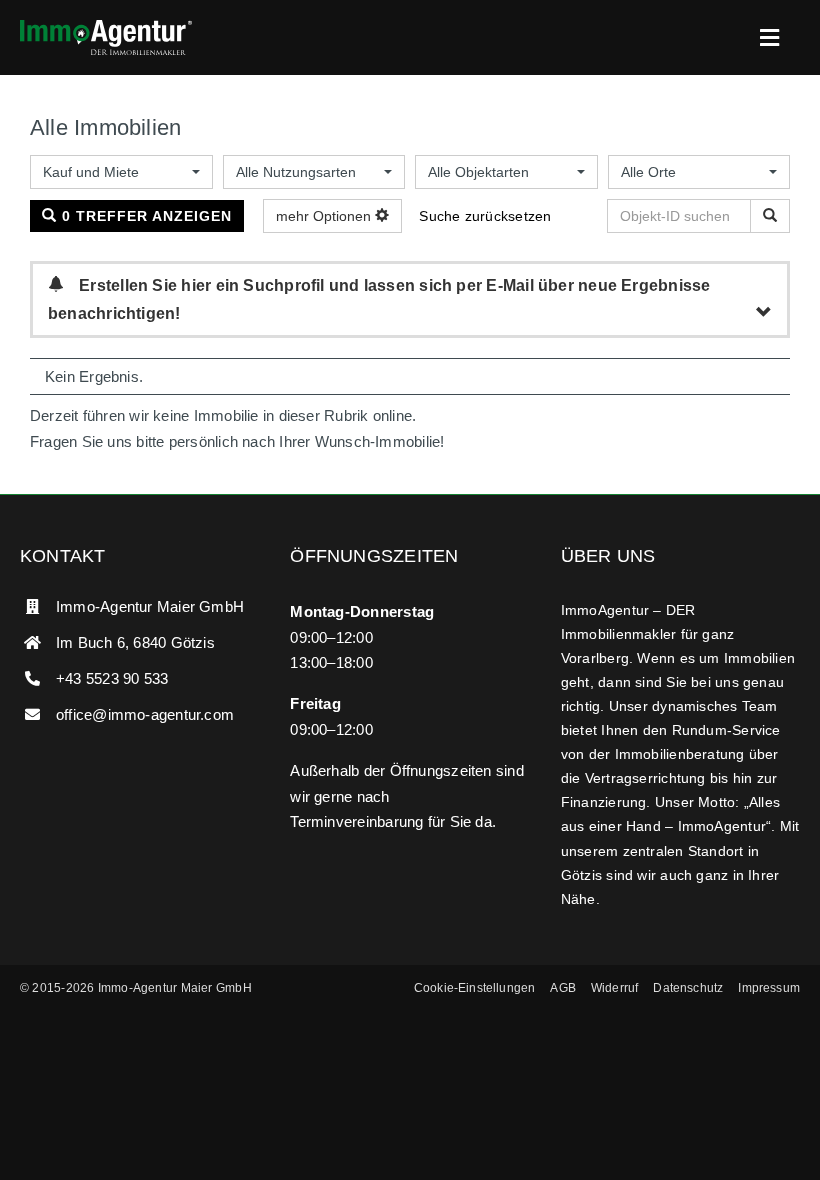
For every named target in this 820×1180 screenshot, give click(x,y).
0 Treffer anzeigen (144, 216)
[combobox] (121, 172)
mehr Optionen (325, 216)
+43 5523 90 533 (112, 678)
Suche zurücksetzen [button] (485, 216)
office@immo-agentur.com (145, 714)
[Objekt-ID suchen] (770, 216)
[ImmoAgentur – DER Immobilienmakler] (106, 27)
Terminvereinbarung (356, 821)
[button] (475, 989)
